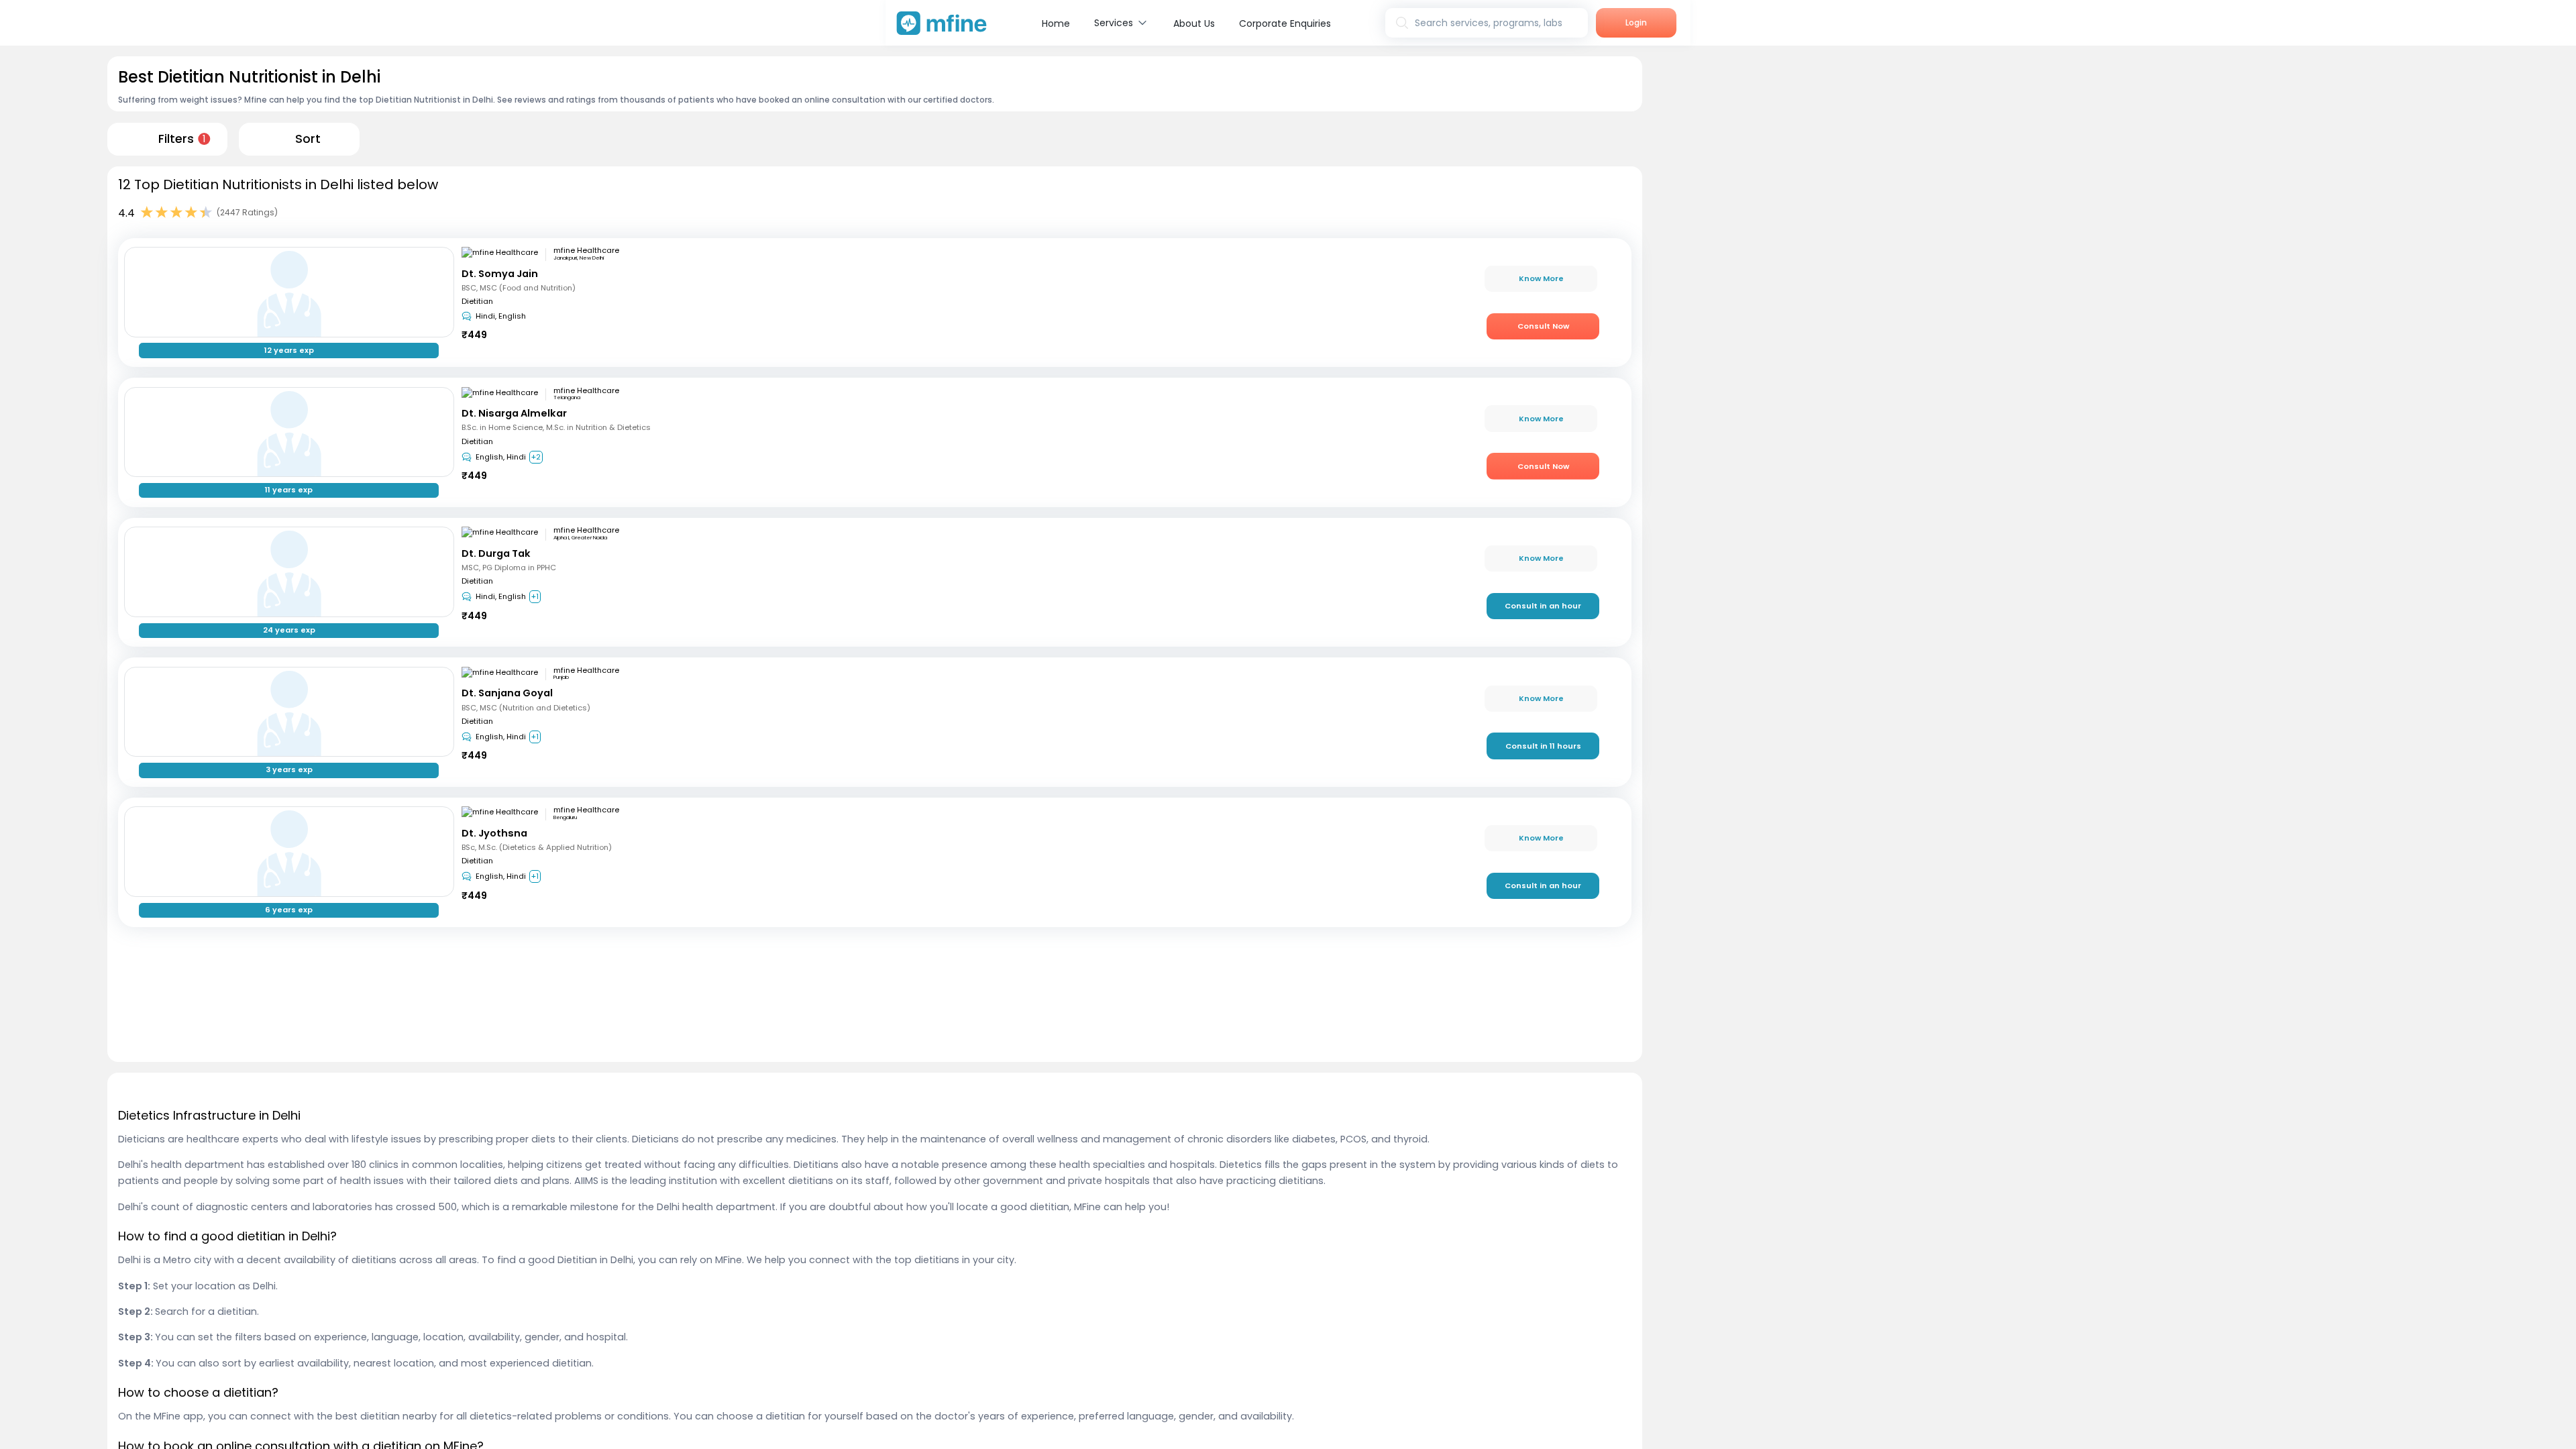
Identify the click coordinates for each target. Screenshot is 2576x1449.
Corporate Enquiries (1285, 23)
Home (1056, 23)
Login (1636, 22)
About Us (1194, 23)
